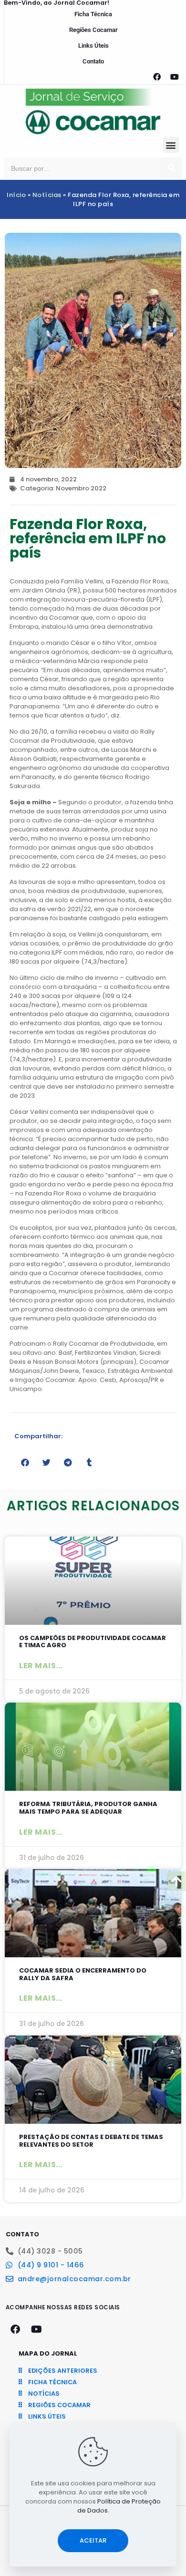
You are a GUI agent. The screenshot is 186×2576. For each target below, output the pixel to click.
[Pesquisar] (171, 168)
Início (16, 195)
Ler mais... (41, 1666)
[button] (171, 145)
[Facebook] (157, 77)
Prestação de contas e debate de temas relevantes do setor (91, 2141)
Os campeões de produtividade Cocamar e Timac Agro (93, 1642)
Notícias (47, 195)
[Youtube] (175, 77)
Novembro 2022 (81, 488)
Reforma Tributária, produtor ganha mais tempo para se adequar (88, 1808)
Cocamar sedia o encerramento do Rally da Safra (83, 1974)
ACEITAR (93, 2540)
